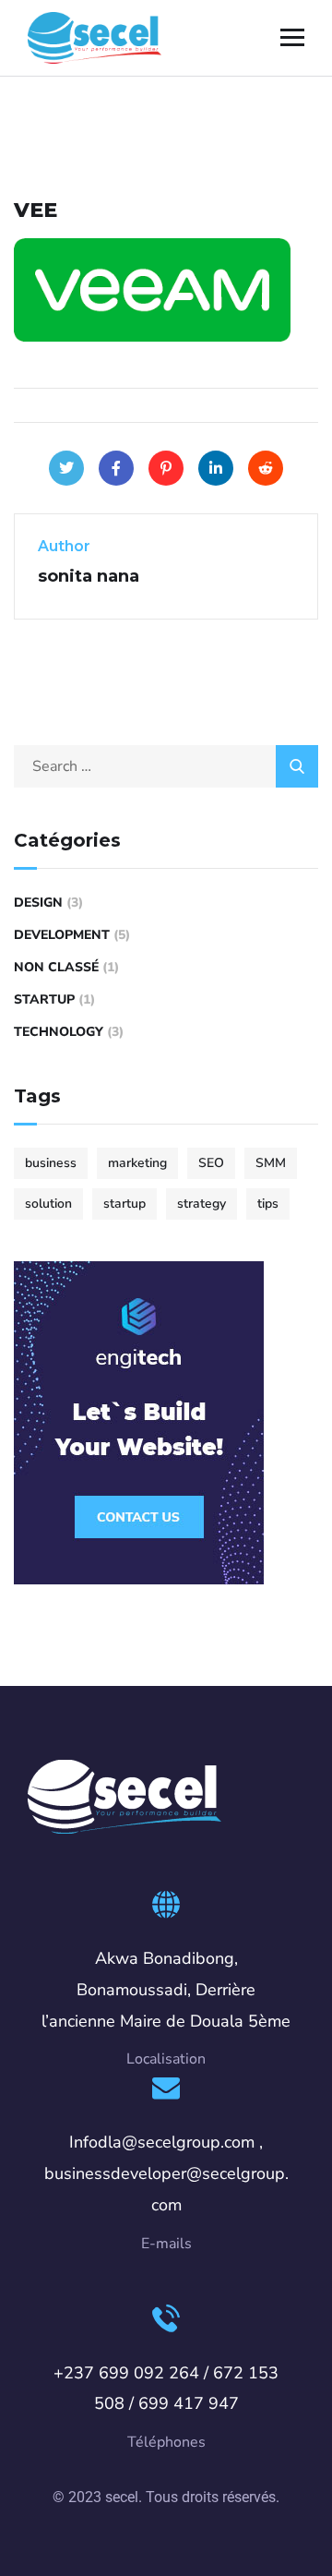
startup (125, 1204)
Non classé (56, 967)
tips (268, 1204)
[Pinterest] (166, 468)
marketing (137, 1163)
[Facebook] (116, 468)
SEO (211, 1163)
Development (62, 935)
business (51, 1163)
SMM (271, 1163)
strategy (202, 1204)
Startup (44, 999)
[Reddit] (266, 468)
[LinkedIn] (216, 468)
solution (48, 1204)
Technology (59, 1032)
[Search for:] (166, 766)
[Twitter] (66, 468)
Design (38, 903)
